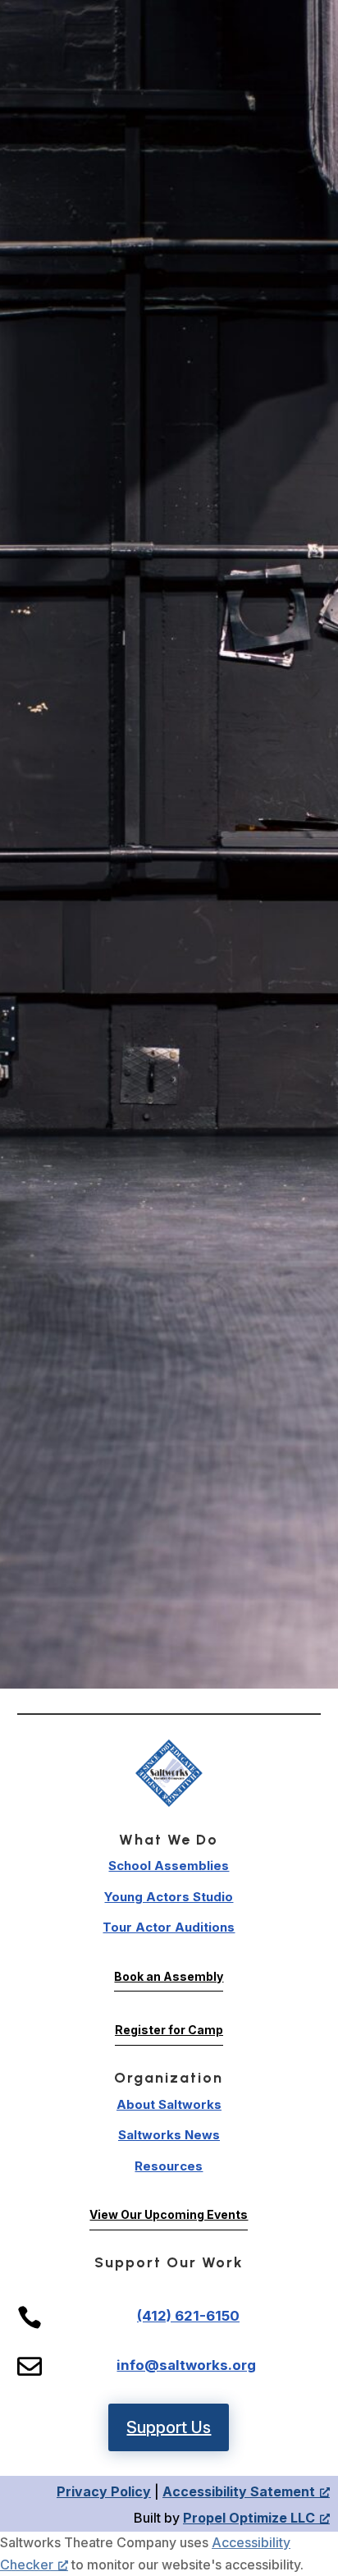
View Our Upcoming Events (169, 2214)
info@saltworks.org (186, 2365)
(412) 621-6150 (188, 2316)
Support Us (169, 2427)
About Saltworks (169, 2104)
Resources (169, 2166)
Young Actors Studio (169, 1897)
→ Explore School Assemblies (169, 1439)
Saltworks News (169, 2135)
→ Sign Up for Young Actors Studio (169, 1476)
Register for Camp (169, 2030)
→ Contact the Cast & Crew (169, 1513)
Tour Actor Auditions (169, 1927)
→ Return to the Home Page (169, 1402)
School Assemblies (169, 1866)
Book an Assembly (169, 1976)
